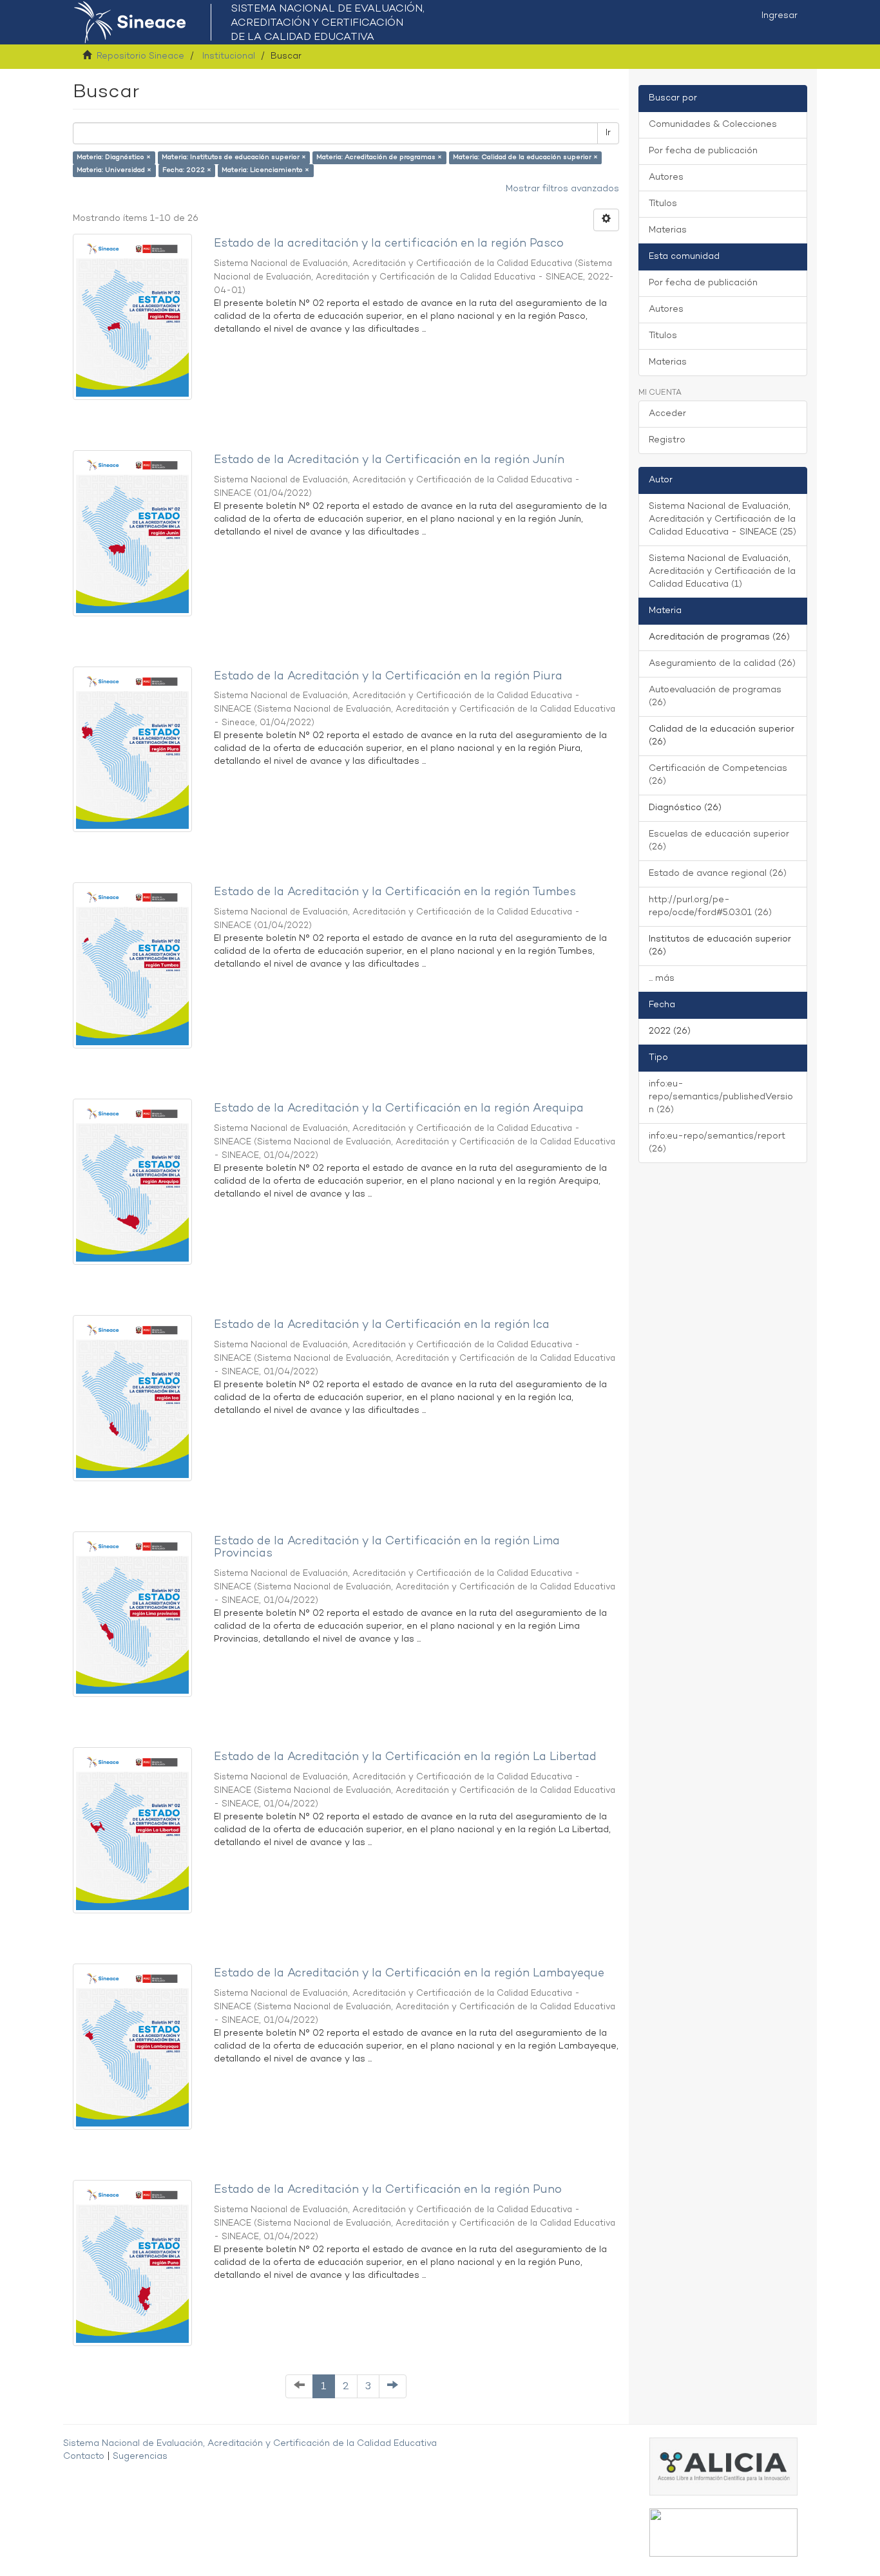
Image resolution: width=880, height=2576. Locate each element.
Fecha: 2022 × (187, 170)
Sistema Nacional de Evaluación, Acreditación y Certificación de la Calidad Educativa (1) (722, 572)
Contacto (84, 2457)
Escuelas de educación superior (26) (719, 841)
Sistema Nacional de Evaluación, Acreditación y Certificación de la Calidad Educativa (250, 2444)
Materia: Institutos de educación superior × (234, 157)
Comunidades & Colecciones (713, 125)
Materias (668, 230)
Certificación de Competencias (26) (718, 775)
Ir (608, 133)
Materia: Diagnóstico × (114, 157)
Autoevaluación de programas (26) (715, 696)
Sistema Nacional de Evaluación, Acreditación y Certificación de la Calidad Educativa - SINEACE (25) (722, 519)
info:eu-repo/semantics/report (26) (717, 1143)
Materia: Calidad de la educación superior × (525, 157)
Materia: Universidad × (114, 170)
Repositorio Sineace (140, 56)
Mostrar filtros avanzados (562, 189)
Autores (666, 177)
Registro (667, 440)
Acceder (667, 414)
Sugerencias (140, 2457)
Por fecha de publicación (703, 151)
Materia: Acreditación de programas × (379, 157)
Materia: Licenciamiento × (265, 170)
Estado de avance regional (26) (718, 874)
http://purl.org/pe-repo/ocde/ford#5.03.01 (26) (710, 906)
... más (662, 979)
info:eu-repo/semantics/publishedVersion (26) (721, 1097)
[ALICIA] (723, 2467)
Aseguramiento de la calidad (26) (722, 664)
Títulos (663, 204)
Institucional (229, 56)
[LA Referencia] (723, 2533)
